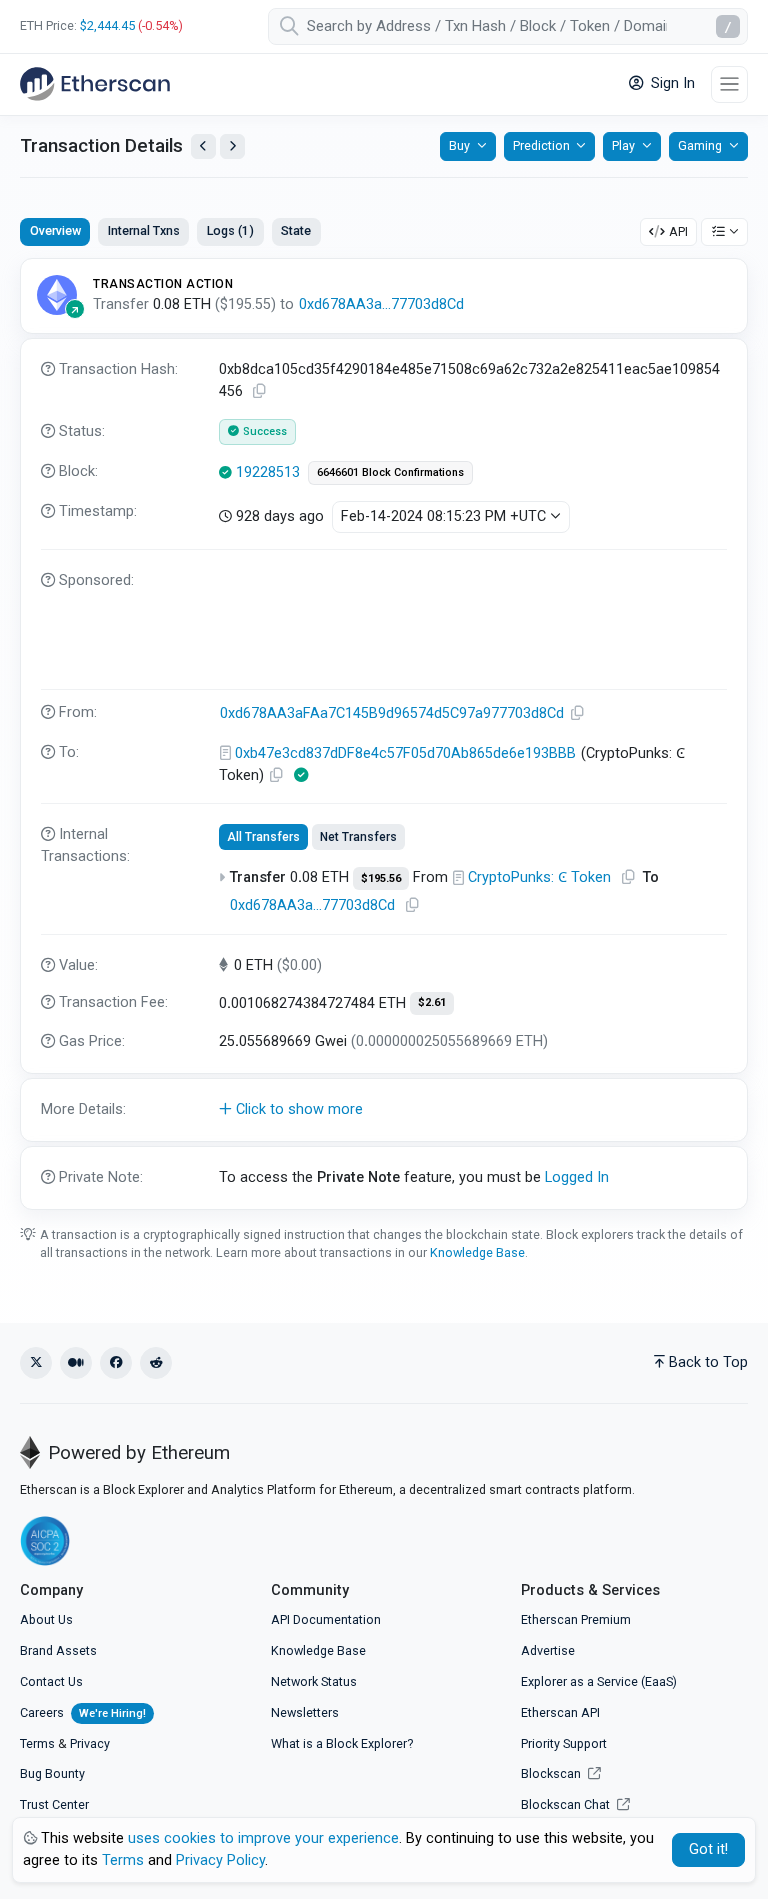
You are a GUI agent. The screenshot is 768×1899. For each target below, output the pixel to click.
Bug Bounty (52, 1773)
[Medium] (76, 1363)
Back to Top (708, 1362)
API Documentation (326, 1619)
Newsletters (305, 1712)
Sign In (671, 83)
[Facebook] (116, 1363)
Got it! (708, 1849)
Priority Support (564, 1743)
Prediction (541, 145)
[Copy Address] (578, 713)
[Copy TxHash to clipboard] (260, 391)
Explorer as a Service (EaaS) (599, 1681)
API (678, 231)
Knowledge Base (477, 1252)
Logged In (577, 1177)
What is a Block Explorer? (342, 1743)
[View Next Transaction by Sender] (232, 146)
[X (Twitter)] (36, 1363)
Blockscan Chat (567, 1804)
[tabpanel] (384, 733)
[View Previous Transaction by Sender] (203, 146)
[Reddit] (156, 1363)
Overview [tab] (55, 230)
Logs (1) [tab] (230, 230)
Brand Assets (58, 1650)
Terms (37, 1743)
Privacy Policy (220, 1860)
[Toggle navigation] (729, 84)
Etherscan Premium (576, 1619)
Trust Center (54, 1804)
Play (623, 145)
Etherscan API (560, 1712)
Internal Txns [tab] (144, 230)
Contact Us (51, 1681)
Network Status (314, 1681)
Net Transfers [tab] (358, 837)
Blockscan (552, 1773)
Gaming (700, 145)
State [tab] (296, 230)
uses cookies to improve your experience (263, 1838)
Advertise (548, 1650)
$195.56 (381, 878)
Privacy (90, 1743)
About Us (46, 1619)
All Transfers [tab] (263, 837)
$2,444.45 (107, 25)
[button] (384, 1110)
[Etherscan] (95, 84)
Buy (459, 145)
